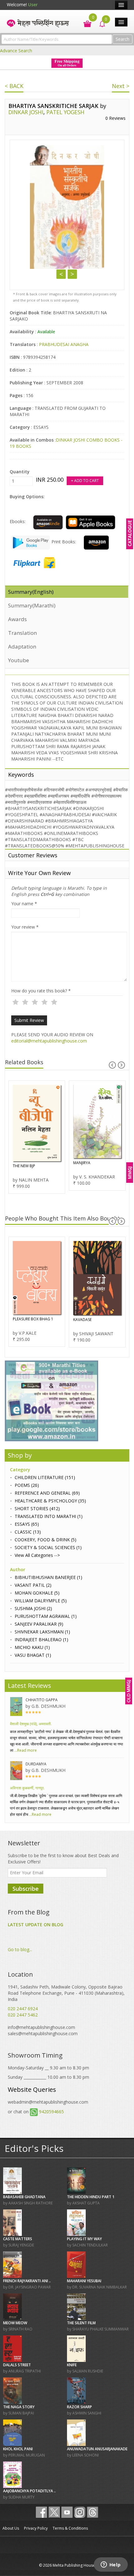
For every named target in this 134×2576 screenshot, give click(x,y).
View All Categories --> (37, 1555)
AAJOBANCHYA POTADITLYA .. (29, 2491)
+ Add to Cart (85, 481)
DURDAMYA (36, 1764)
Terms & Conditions (70, 2528)
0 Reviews (115, 118)
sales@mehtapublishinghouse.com (43, 2033)
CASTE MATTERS (18, 2239)
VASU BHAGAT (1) (33, 1655)
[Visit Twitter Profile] (54, 2512)
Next (72, 274)
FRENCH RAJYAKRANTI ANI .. (27, 2281)
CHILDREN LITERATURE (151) (45, 1477)
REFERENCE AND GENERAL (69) (47, 1493)
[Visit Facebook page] (41, 2512)
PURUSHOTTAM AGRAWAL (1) (46, 1616)
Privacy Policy (36, 2528)
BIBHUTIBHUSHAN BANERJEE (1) (48, 1577)
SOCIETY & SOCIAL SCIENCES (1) (48, 1547)
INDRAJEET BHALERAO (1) (41, 1639)
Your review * (25, 927)
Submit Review (29, 1020)
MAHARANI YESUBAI (84, 2281)
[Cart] (84, 23)
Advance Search (16, 51)
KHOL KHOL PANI (18, 2449)
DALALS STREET (17, 2365)
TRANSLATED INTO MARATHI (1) (49, 1516)
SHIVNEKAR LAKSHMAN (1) (42, 1632)
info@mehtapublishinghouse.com (41, 2027)
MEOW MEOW (15, 2323)
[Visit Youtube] (67, 2512)
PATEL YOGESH (65, 112)
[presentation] (112, 1065)
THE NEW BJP (24, 1166)
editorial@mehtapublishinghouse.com (49, 1041)
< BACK (14, 86)
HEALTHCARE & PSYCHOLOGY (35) (50, 1501)
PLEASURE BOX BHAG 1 (33, 1319)
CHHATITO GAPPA (42, 1700)
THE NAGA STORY (19, 2407)
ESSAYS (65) (27, 1524)
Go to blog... (20, 1949)
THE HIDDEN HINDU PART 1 (91, 2197)
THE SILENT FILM (81, 2323)
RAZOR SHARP (79, 2407)
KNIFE (72, 2365)
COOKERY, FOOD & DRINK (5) (45, 1540)
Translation (22, 633)
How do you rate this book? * (41, 991)
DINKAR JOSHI (26, 112)
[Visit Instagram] (80, 2512)
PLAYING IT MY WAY (84, 2239)
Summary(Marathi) (32, 605)
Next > (121, 86)
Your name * (24, 904)
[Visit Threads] (93, 2512)
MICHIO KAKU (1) (32, 1647)
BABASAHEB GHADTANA (24, 2197)
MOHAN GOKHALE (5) (37, 1593)
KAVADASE (82, 1320)
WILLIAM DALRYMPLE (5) (41, 1601)
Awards (17, 619)
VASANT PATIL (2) (33, 1585)
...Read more (25, 1750)
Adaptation (22, 646)
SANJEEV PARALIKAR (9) (39, 1624)
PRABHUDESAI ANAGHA (64, 344)
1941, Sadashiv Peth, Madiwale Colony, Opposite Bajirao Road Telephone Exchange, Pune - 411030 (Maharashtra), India (66, 1993)
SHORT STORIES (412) (37, 1508)
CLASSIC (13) (28, 1532)
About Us (11, 2528)
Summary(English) (31, 592)
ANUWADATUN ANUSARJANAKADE (97, 2449)
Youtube (19, 660)
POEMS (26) (27, 1485)
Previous (61, 274)
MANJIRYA (82, 1163)
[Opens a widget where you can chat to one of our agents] (111, 2565)
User (33, 5)
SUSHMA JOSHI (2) (33, 1608)
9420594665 (51, 2112)
